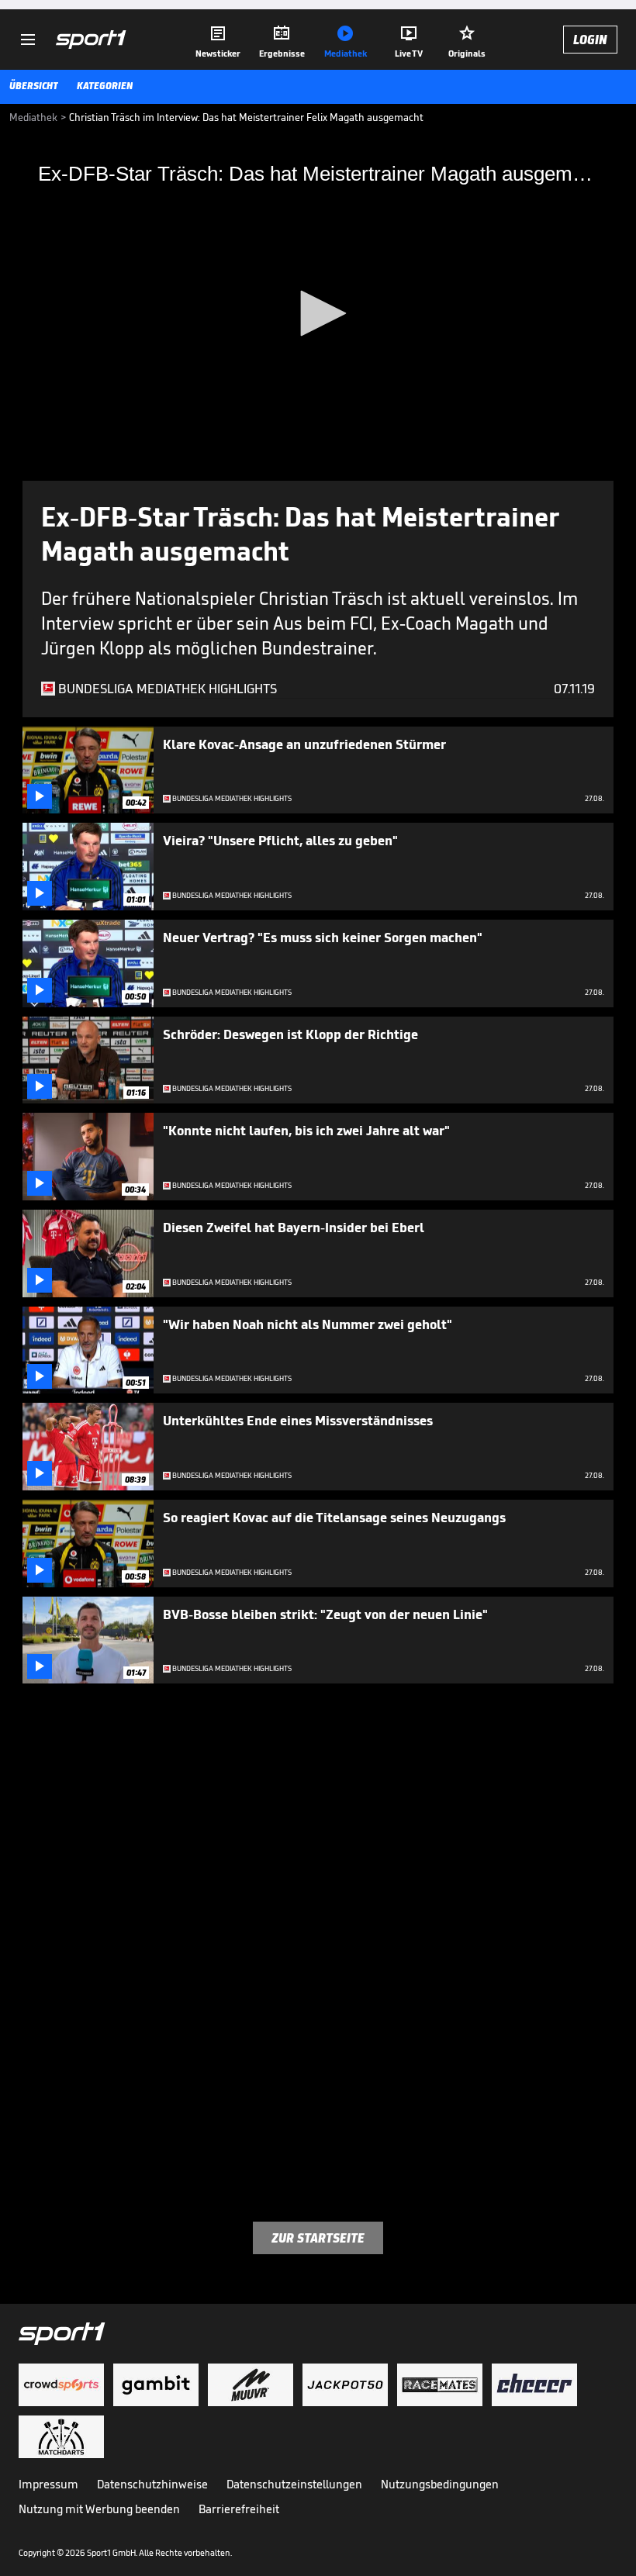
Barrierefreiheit (239, 2509)
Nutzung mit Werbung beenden (99, 2509)
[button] (318, 313)
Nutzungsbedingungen (440, 2484)
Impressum (48, 2484)
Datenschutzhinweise (152, 2484)
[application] (318, 314)
